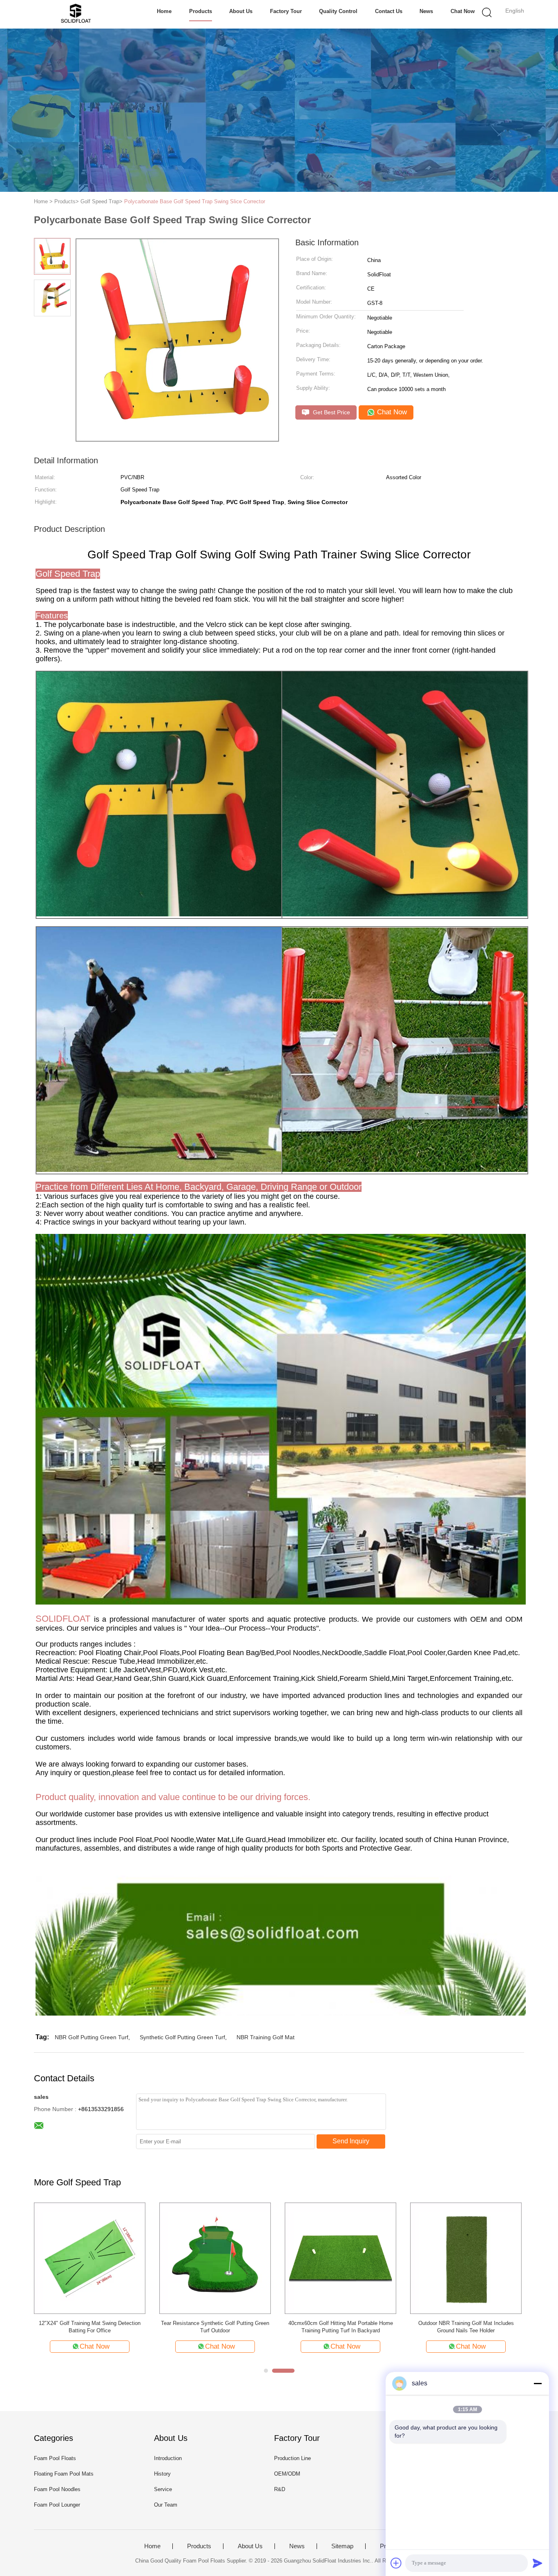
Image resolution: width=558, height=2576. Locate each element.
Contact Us (389, 11)
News (426, 11)
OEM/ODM (287, 2474)
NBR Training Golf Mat (266, 2037)
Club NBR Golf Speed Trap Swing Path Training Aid (90, 2327)
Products (201, 11)
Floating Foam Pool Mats (64, 2474)
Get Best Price (331, 412)
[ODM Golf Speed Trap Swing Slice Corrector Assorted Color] (466, 2258)
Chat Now (463, 11)
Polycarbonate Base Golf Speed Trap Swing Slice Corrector (195, 201)
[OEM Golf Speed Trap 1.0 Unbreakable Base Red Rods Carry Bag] (215, 2258)
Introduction (168, 2458)
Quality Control (338, 11)
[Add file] (396, 2563)
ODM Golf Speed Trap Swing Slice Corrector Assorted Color (466, 2327)
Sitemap (342, 2546)
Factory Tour (286, 11)
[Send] (538, 2563)
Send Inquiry (351, 2141)
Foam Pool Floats (55, 2458)
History (162, 2474)
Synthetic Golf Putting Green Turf (182, 2037)
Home (164, 11)
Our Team (166, 2505)
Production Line (292, 2458)
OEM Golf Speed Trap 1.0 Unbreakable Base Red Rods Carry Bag (215, 2327)
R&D (280, 2489)
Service (163, 2489)
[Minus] (538, 2383)
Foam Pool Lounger (57, 2505)
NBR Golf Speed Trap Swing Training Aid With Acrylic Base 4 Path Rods (340, 2327)
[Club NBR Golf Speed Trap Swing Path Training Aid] (90, 2258)
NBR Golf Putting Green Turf (92, 2037)
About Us (241, 11)
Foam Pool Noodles (57, 2489)
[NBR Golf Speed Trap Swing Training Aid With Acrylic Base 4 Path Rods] (340, 2258)
